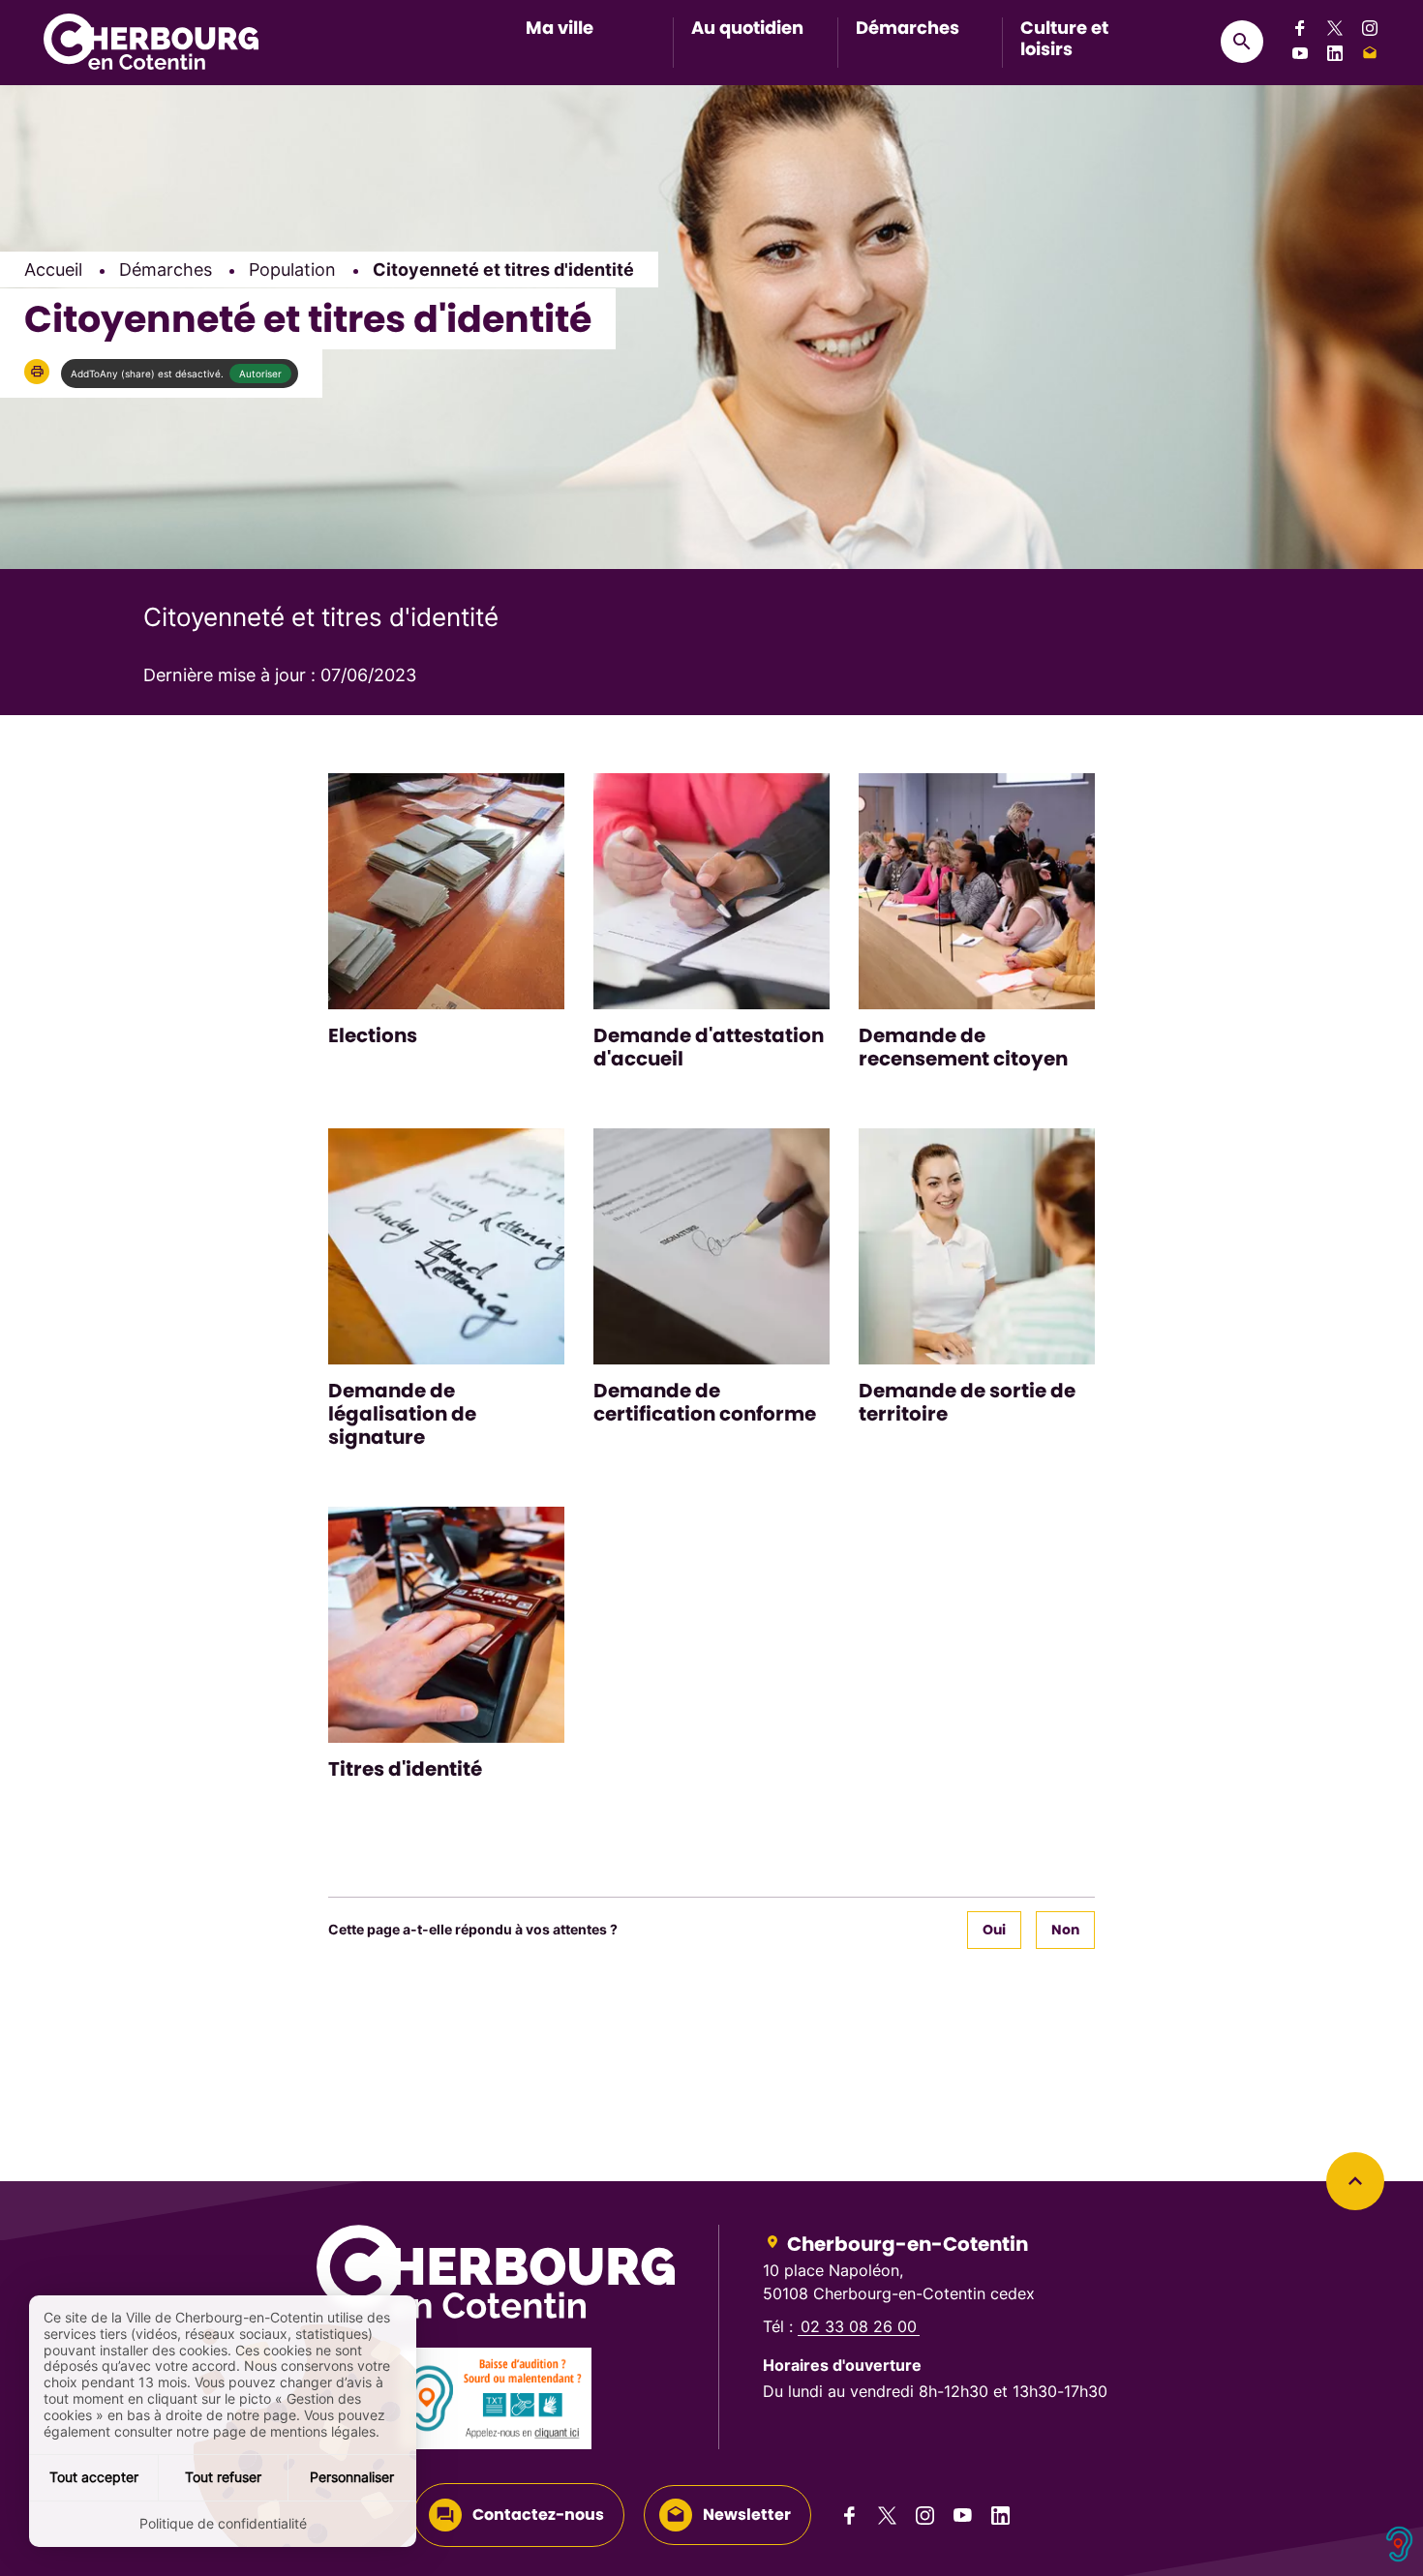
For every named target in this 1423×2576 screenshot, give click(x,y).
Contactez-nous (538, 2515)
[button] (37, 372)
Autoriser (260, 374)
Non (1065, 1930)
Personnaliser (352, 2477)
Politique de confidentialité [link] (223, 2523)
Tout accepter (94, 2477)
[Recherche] (1242, 42)
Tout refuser (223, 2477)
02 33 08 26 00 (859, 2326)
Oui (994, 1930)
